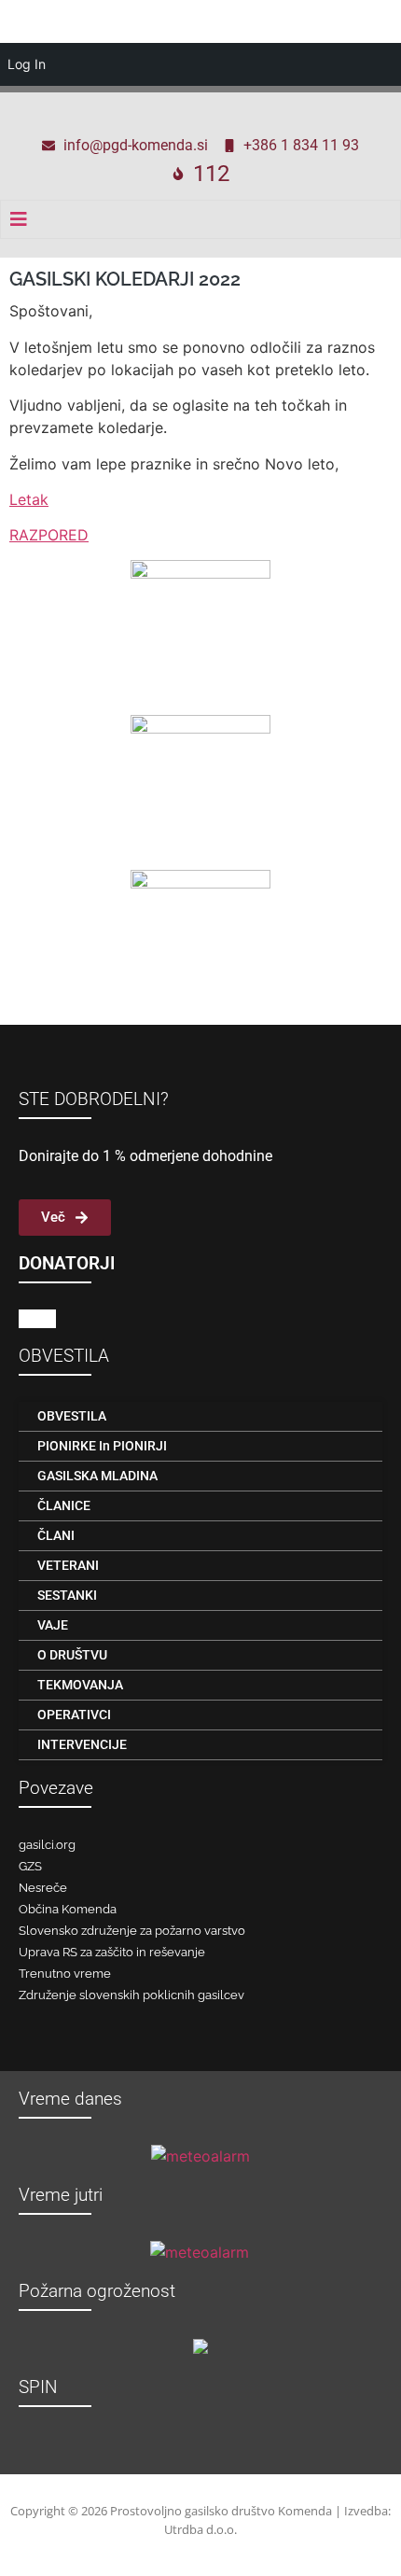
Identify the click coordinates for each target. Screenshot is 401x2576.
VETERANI (68, 1565)
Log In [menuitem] (27, 64)
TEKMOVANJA (80, 1685)
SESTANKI (67, 1595)
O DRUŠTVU (72, 1655)
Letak (29, 499)
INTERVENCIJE (82, 1744)
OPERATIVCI (74, 1715)
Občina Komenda (68, 1909)
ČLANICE (64, 1505)
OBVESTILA (72, 1416)
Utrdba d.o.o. (200, 2529)
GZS (30, 1866)
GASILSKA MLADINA (97, 1476)
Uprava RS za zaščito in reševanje (112, 1952)
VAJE (53, 1625)
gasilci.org (47, 1845)
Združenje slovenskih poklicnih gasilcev (131, 1995)
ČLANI (56, 1535)
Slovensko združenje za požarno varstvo (132, 1931)
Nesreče (43, 1888)
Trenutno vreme (65, 1974)
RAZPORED (49, 535)
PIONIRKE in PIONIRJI (102, 1446)
